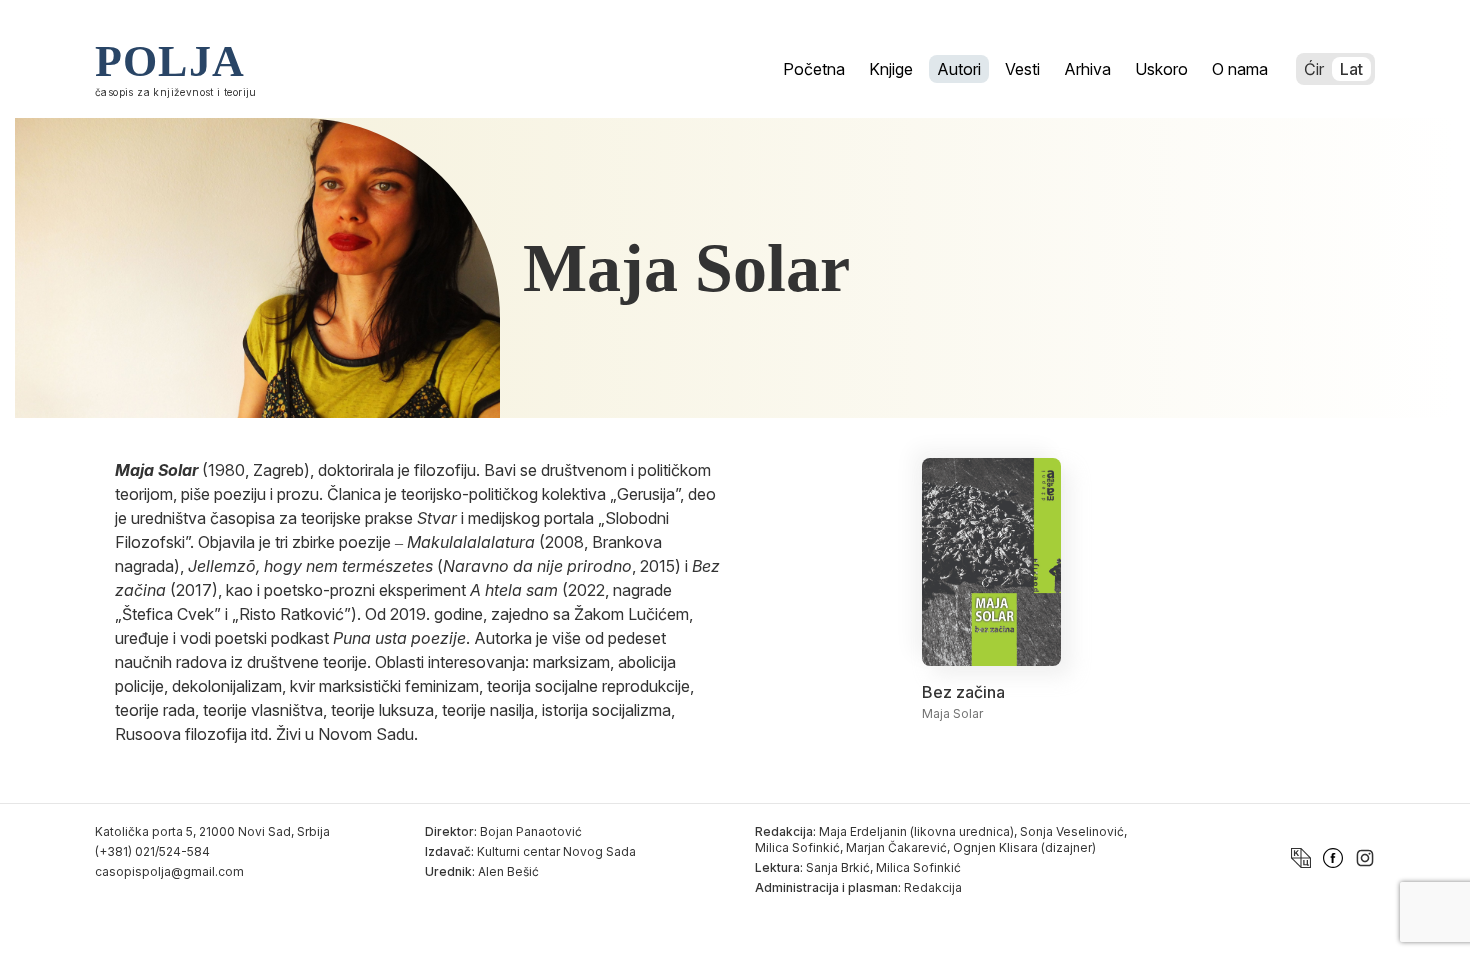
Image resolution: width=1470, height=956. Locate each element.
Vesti (1022, 69)
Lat (1351, 69)
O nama (1240, 69)
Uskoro (1161, 69)
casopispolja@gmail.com (169, 871)
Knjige (891, 69)
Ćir (1314, 69)
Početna (814, 69)
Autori (959, 69)
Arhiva (1087, 69)
